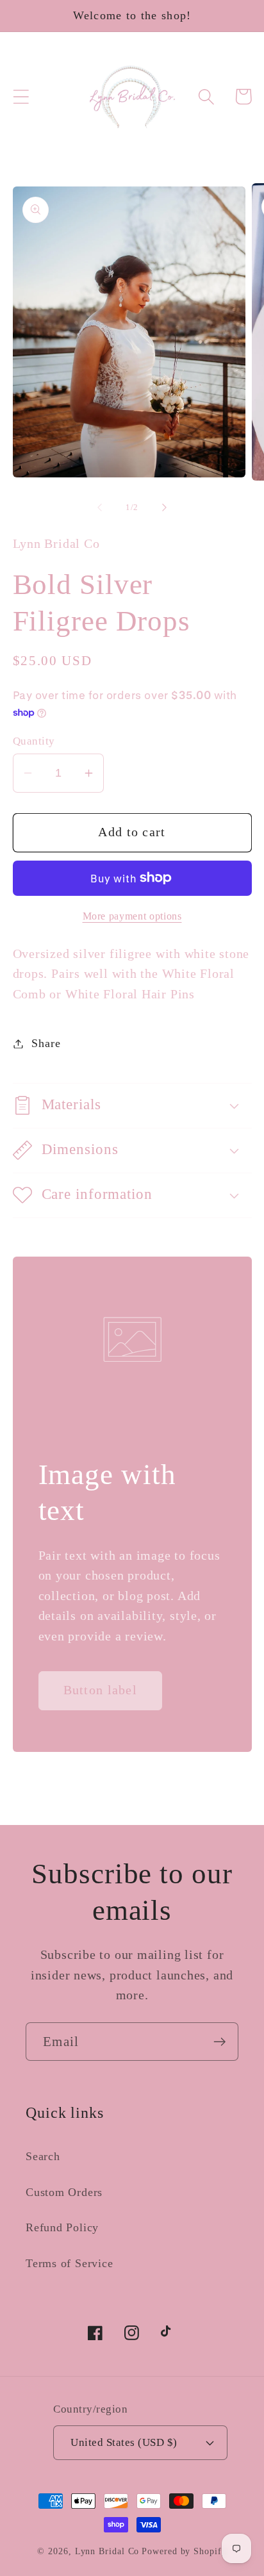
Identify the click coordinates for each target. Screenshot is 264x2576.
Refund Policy (62, 2227)
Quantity (34, 741)
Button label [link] (101, 1690)
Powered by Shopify (184, 2551)
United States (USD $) (124, 2442)
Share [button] (46, 1043)
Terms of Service (69, 2263)
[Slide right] (165, 508)
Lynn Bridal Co (107, 2551)
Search (43, 2156)
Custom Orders (64, 2192)
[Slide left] (99, 508)
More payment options (132, 916)
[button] (21, 96)
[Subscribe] (219, 2042)
